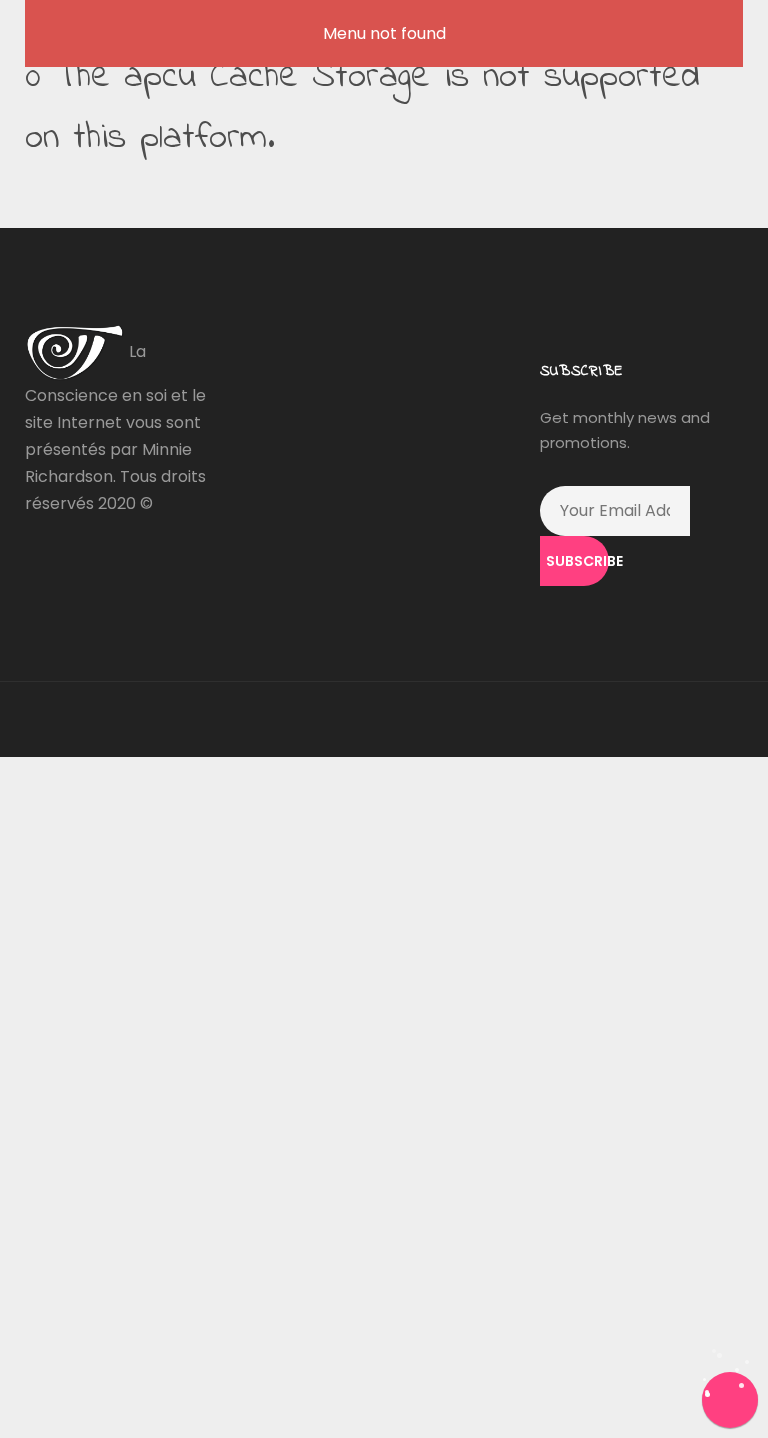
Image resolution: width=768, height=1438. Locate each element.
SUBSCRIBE (577, 561)
